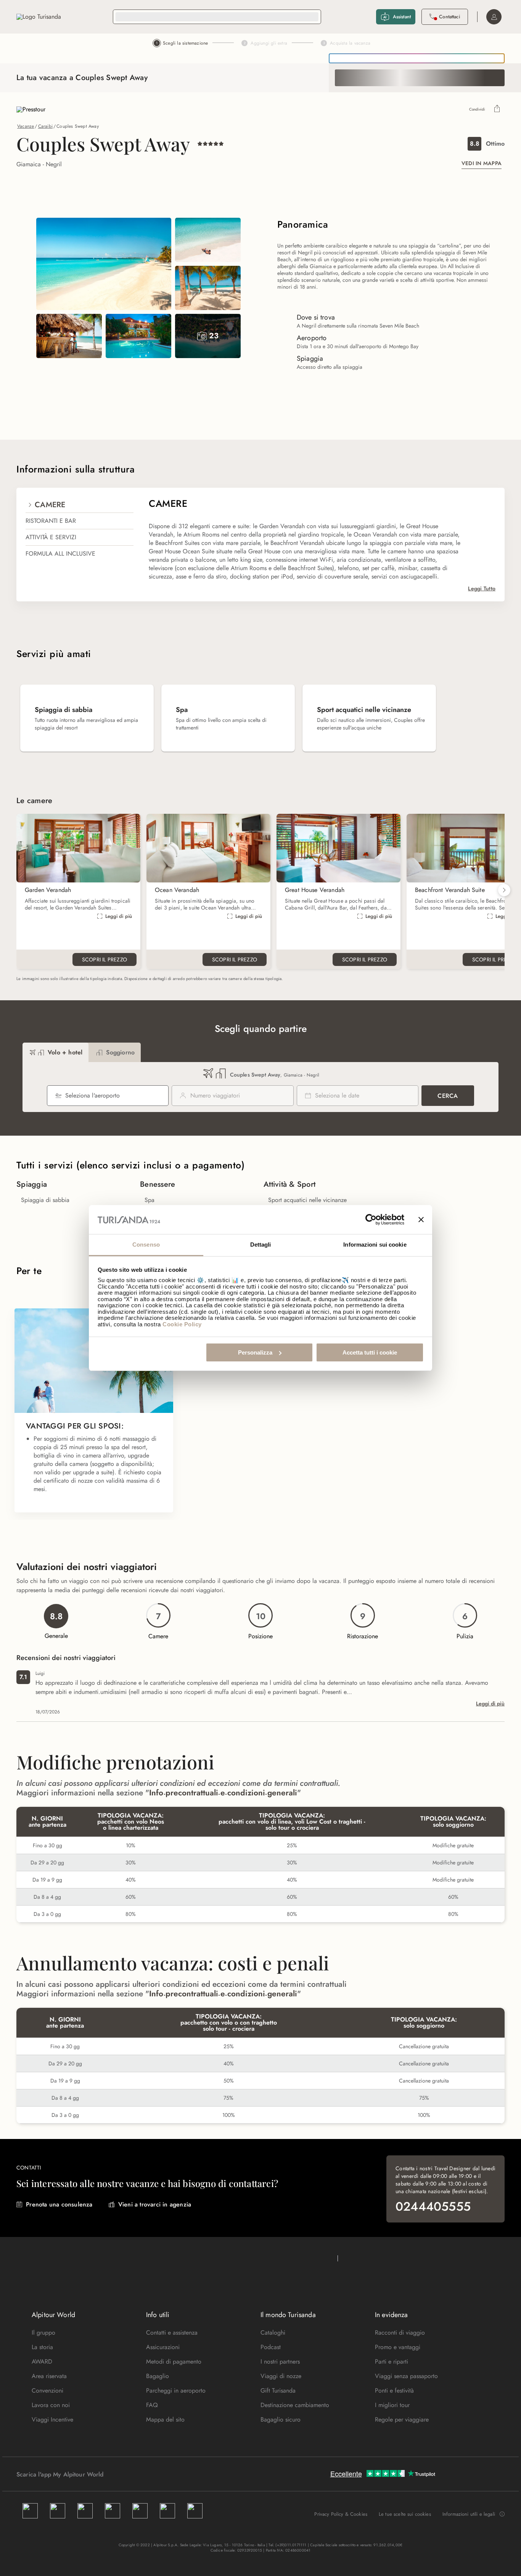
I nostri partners (280, 2361)
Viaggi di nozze (281, 2376)
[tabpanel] (322, 545)
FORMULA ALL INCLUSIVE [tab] (60, 554)
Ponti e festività (394, 2390)
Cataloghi (273, 2333)
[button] (504, 890)
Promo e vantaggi (398, 2347)
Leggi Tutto (482, 588)
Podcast (271, 2347)
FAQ (152, 2405)
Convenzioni (47, 2390)
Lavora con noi (51, 2405)
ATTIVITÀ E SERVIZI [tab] (51, 537)
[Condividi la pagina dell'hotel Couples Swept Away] (497, 109)
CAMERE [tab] (50, 505)
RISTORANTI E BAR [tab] (51, 521)
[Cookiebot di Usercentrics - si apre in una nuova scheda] (371, 1220)
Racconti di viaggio (400, 2333)
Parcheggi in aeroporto (176, 2390)
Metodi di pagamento (174, 2361)
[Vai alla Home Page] (39, 17)
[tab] (55, 1052)
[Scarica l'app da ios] (126, 2474)
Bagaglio (158, 2376)
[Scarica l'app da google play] (118, 2474)
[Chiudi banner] (421, 1220)
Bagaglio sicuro (281, 2419)
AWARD (42, 2361)
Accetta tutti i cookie (370, 1352)
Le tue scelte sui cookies (405, 2514)
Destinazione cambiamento (295, 2405)
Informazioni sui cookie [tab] (375, 1245)
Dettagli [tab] (261, 1245)
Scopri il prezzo (105, 959)
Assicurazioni (163, 2347)
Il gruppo (43, 2333)
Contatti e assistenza (172, 2333)
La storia (42, 2347)
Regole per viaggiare (402, 2419)
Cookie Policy (182, 1324)
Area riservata (49, 2376)
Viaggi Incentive (52, 2419)
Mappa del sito (165, 2419)
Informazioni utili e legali (469, 2514)
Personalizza (255, 1352)
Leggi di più (119, 916)
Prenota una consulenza (59, 2204)
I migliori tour (392, 2405)
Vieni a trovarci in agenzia (155, 2204)
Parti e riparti (392, 2361)
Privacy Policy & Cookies (341, 2514)
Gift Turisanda (278, 2390)
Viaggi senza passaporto (406, 2376)
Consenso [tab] (146, 1245)
